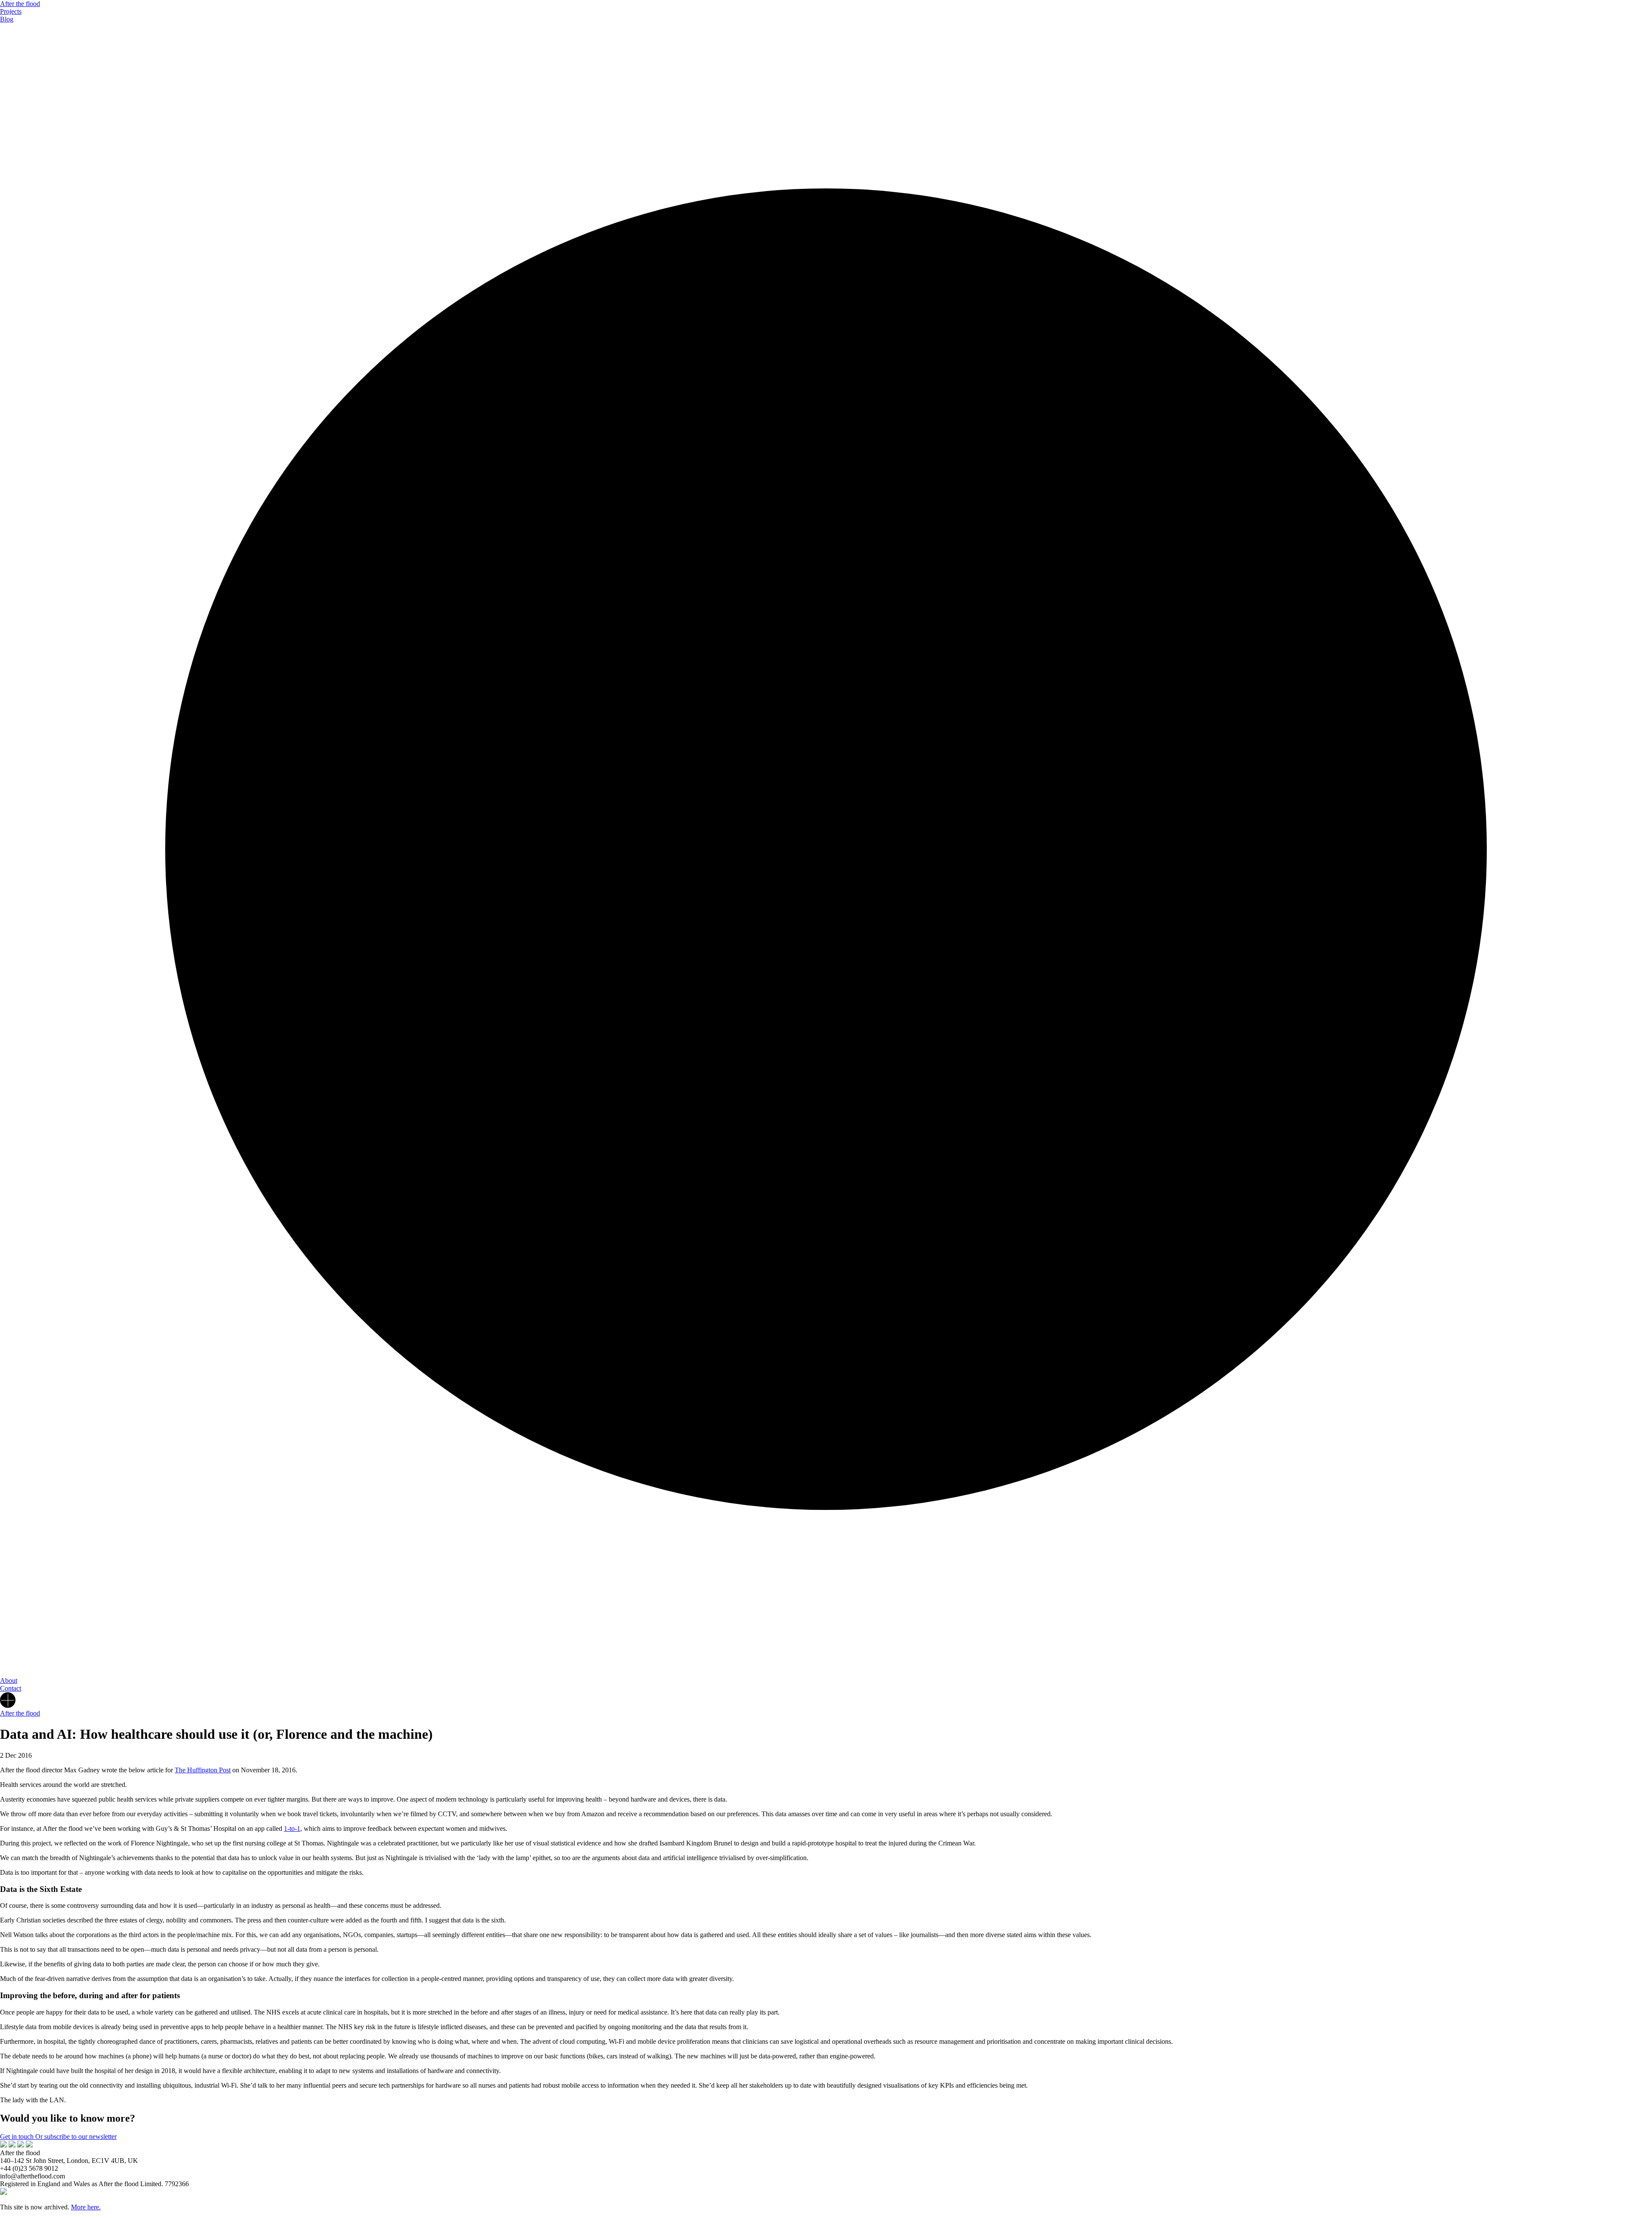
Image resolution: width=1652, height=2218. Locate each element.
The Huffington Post (203, 1770)
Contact (11, 1688)
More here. (86, 2207)
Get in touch (18, 2136)
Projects (11, 11)
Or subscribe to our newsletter (76, 2136)
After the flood (20, 4)
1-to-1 (292, 1828)
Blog (7, 19)
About (9, 1680)
